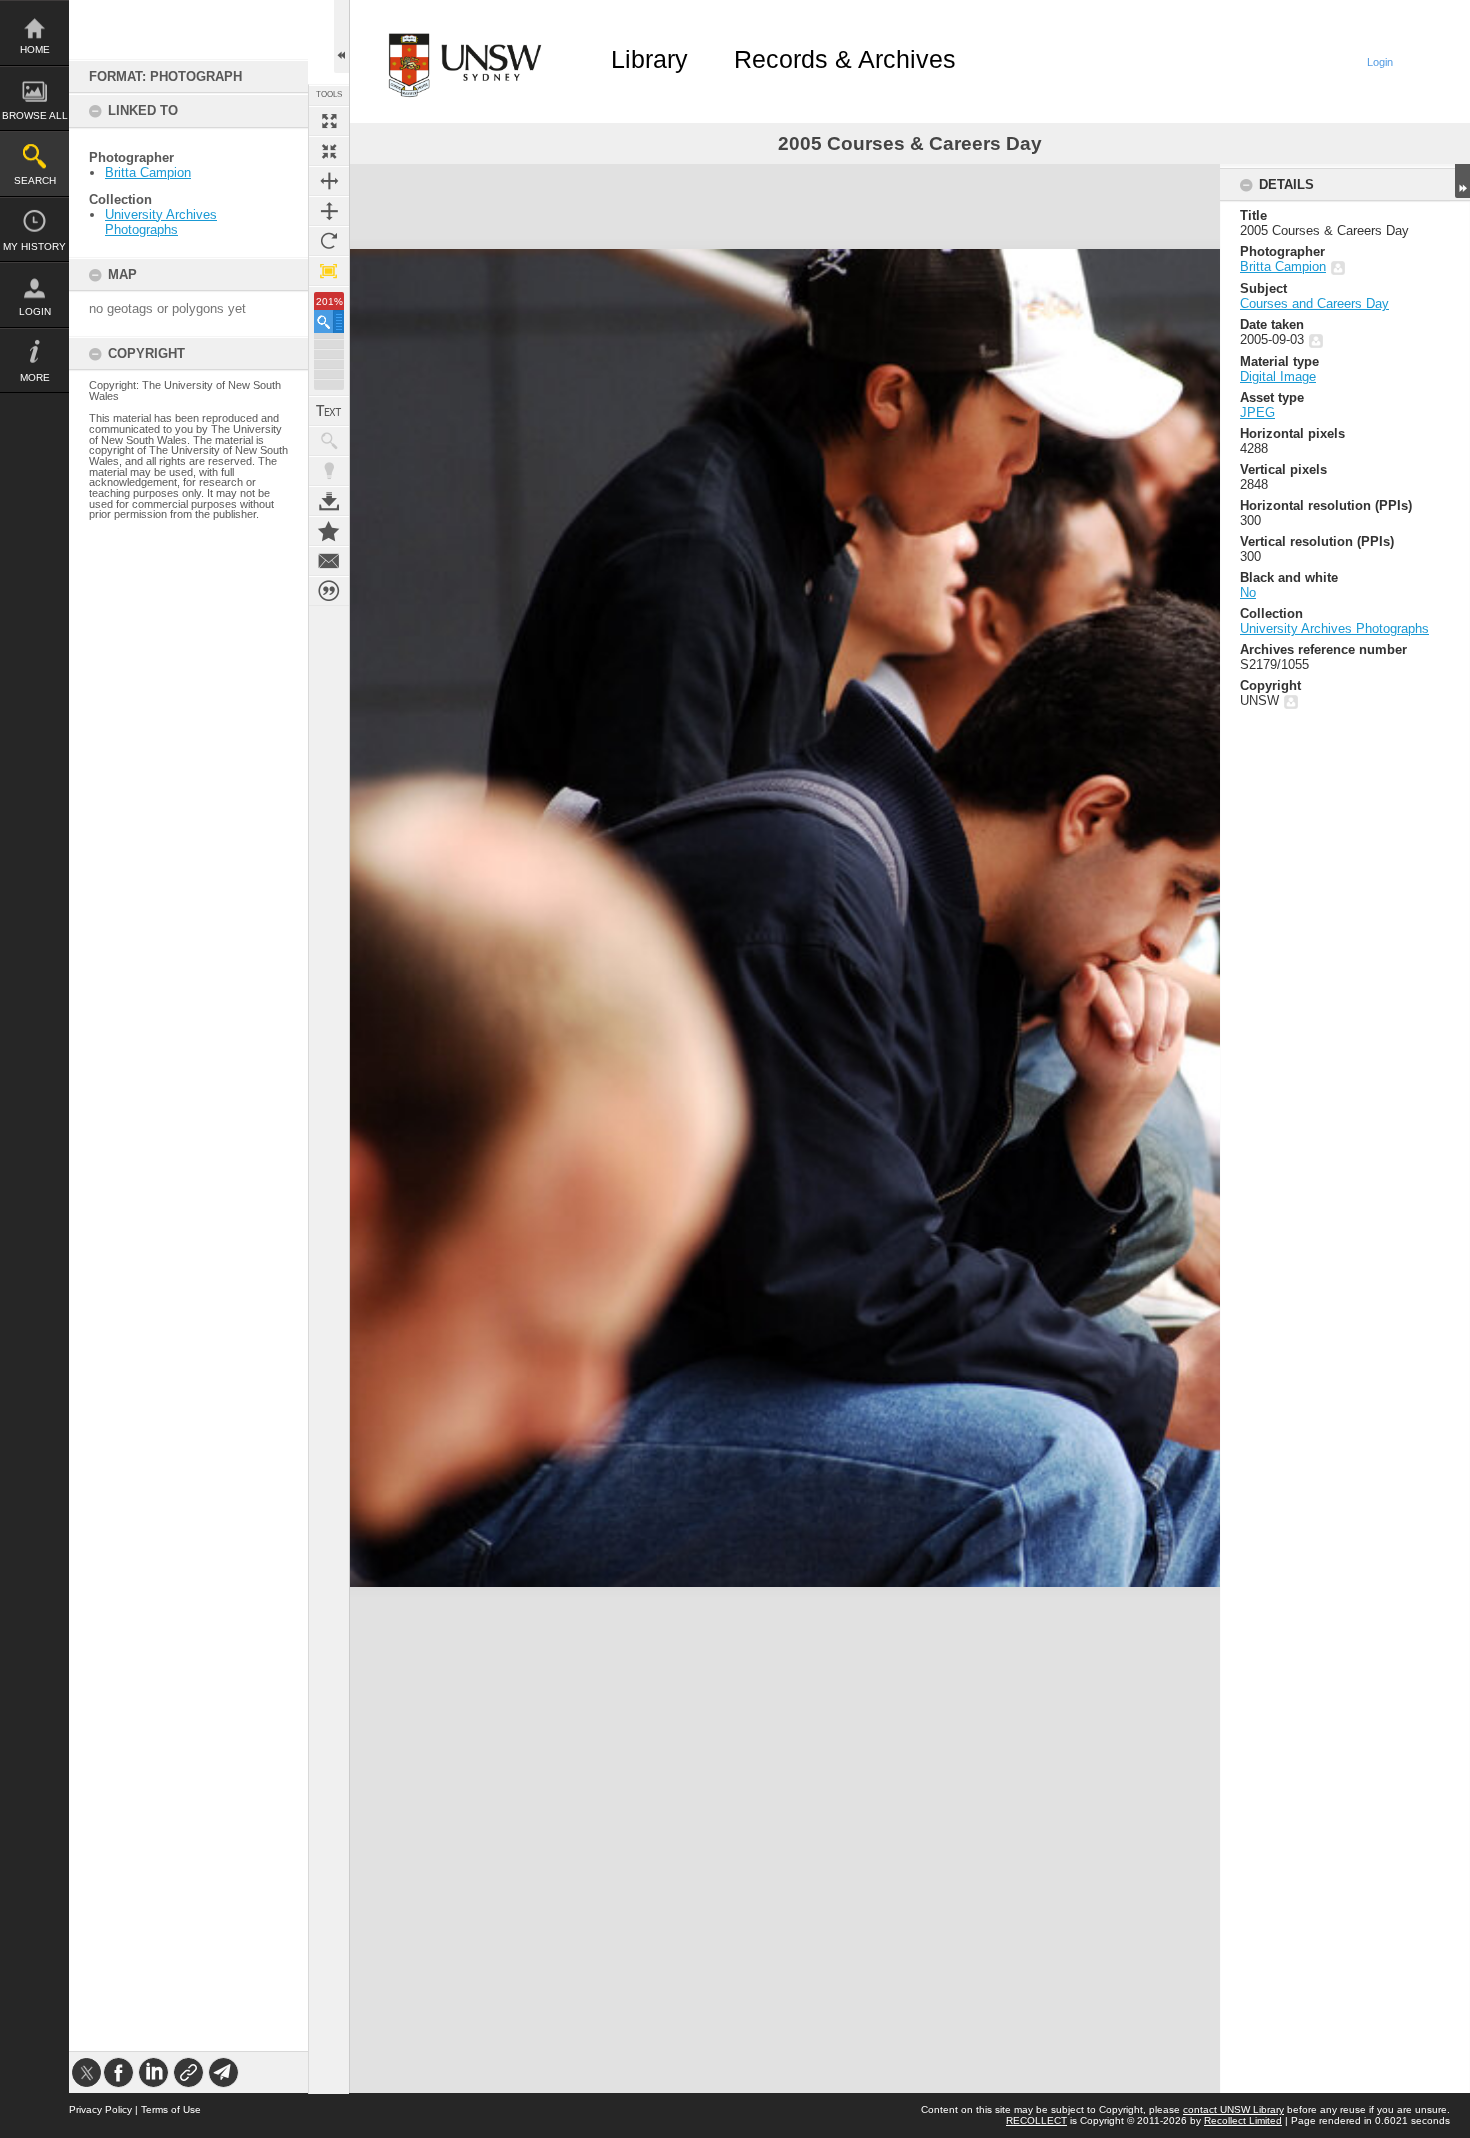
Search (35, 180)
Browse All (35, 115)
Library (649, 59)
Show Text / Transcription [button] (329, 411)
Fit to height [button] (329, 211)
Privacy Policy (100, 2109)
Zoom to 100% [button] (329, 271)
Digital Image (1278, 376)
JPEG (1257, 412)
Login (35, 311)
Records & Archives (845, 59)
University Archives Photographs (161, 222)
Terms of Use (171, 2109)
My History (34, 246)
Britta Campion (148, 172)
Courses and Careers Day (1314, 303)
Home (35, 49)
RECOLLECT (1036, 2120)
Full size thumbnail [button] (329, 121)
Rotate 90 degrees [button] (329, 241)
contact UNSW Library (1233, 2109)
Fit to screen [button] (329, 151)
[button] (329, 321)
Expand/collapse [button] (1462, 181)
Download (329, 501)
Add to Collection (329, 531)
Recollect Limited (1243, 2120)
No (1248, 592)
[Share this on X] (86, 2072)
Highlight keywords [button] (329, 471)
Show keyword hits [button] (329, 441)
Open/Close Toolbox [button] (341, 36)
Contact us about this (329, 561)
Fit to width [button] (329, 181)
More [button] (35, 377)
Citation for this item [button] (329, 591)
